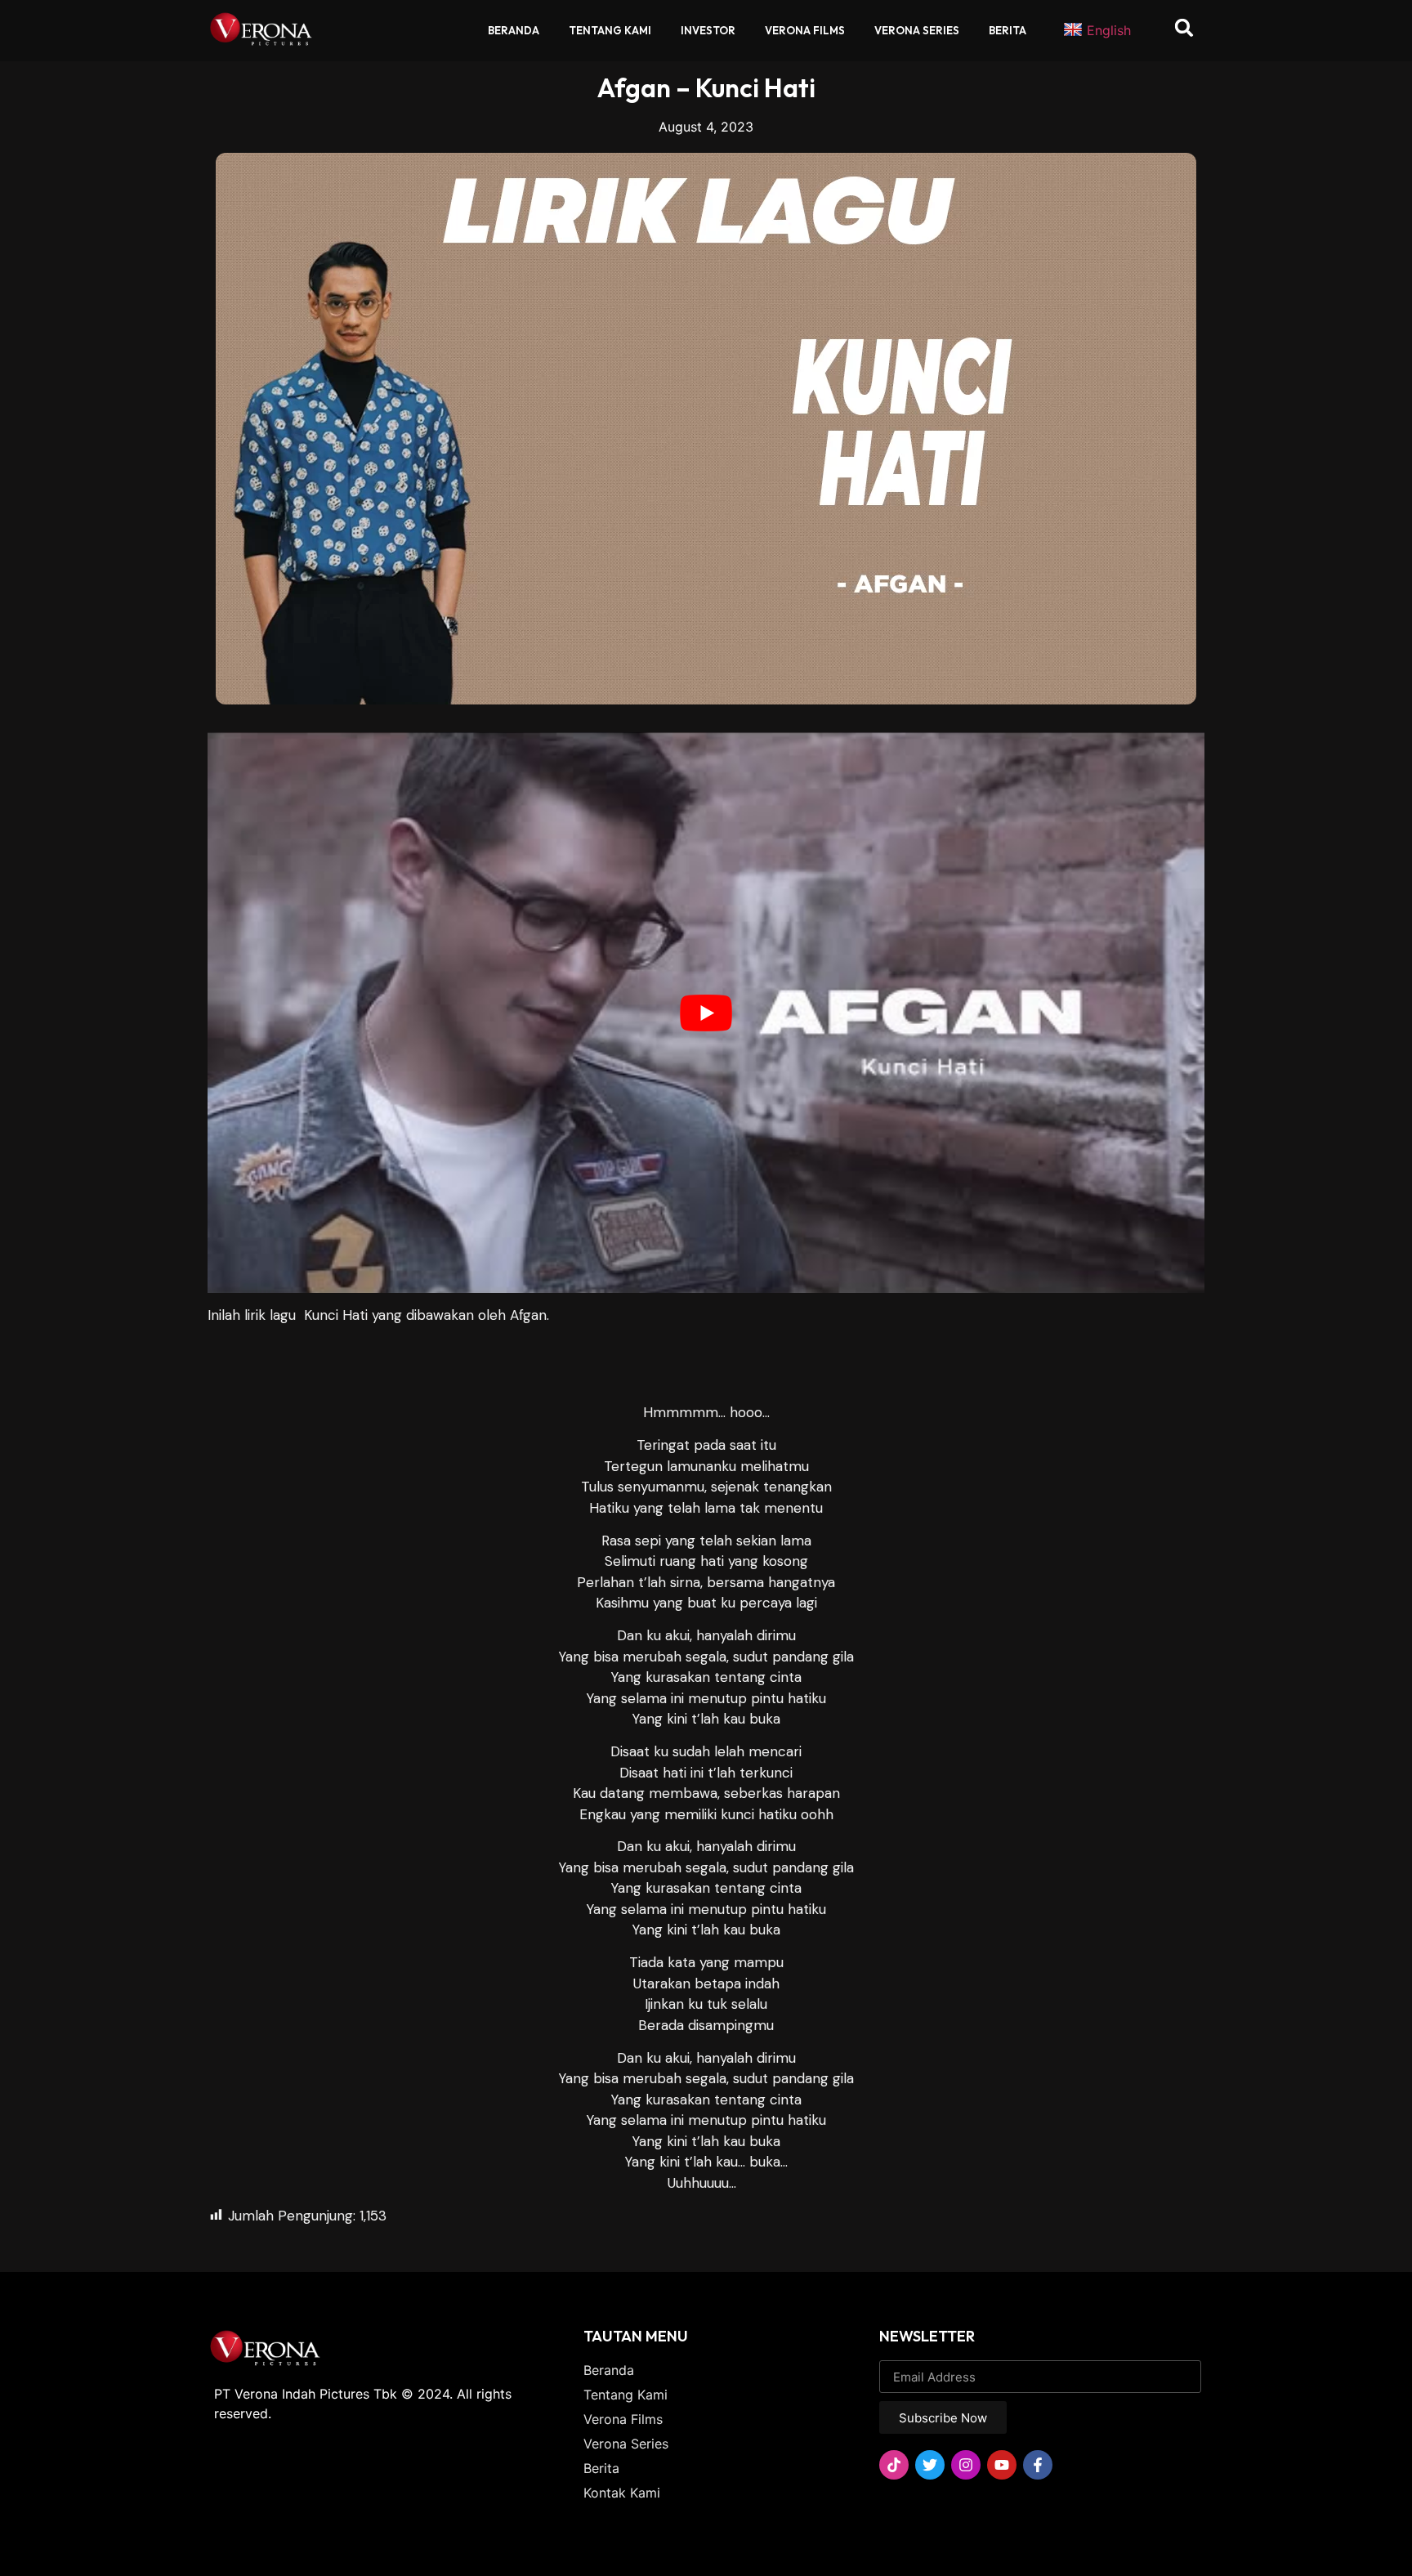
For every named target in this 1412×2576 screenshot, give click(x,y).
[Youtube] (1002, 2465)
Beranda (514, 30)
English (1109, 30)
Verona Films (805, 30)
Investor (708, 30)
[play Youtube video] (706, 1013)
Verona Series (917, 30)
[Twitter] (930, 2465)
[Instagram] (966, 2465)
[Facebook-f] (1038, 2465)
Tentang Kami (610, 30)
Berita (1008, 30)
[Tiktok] (894, 2465)
